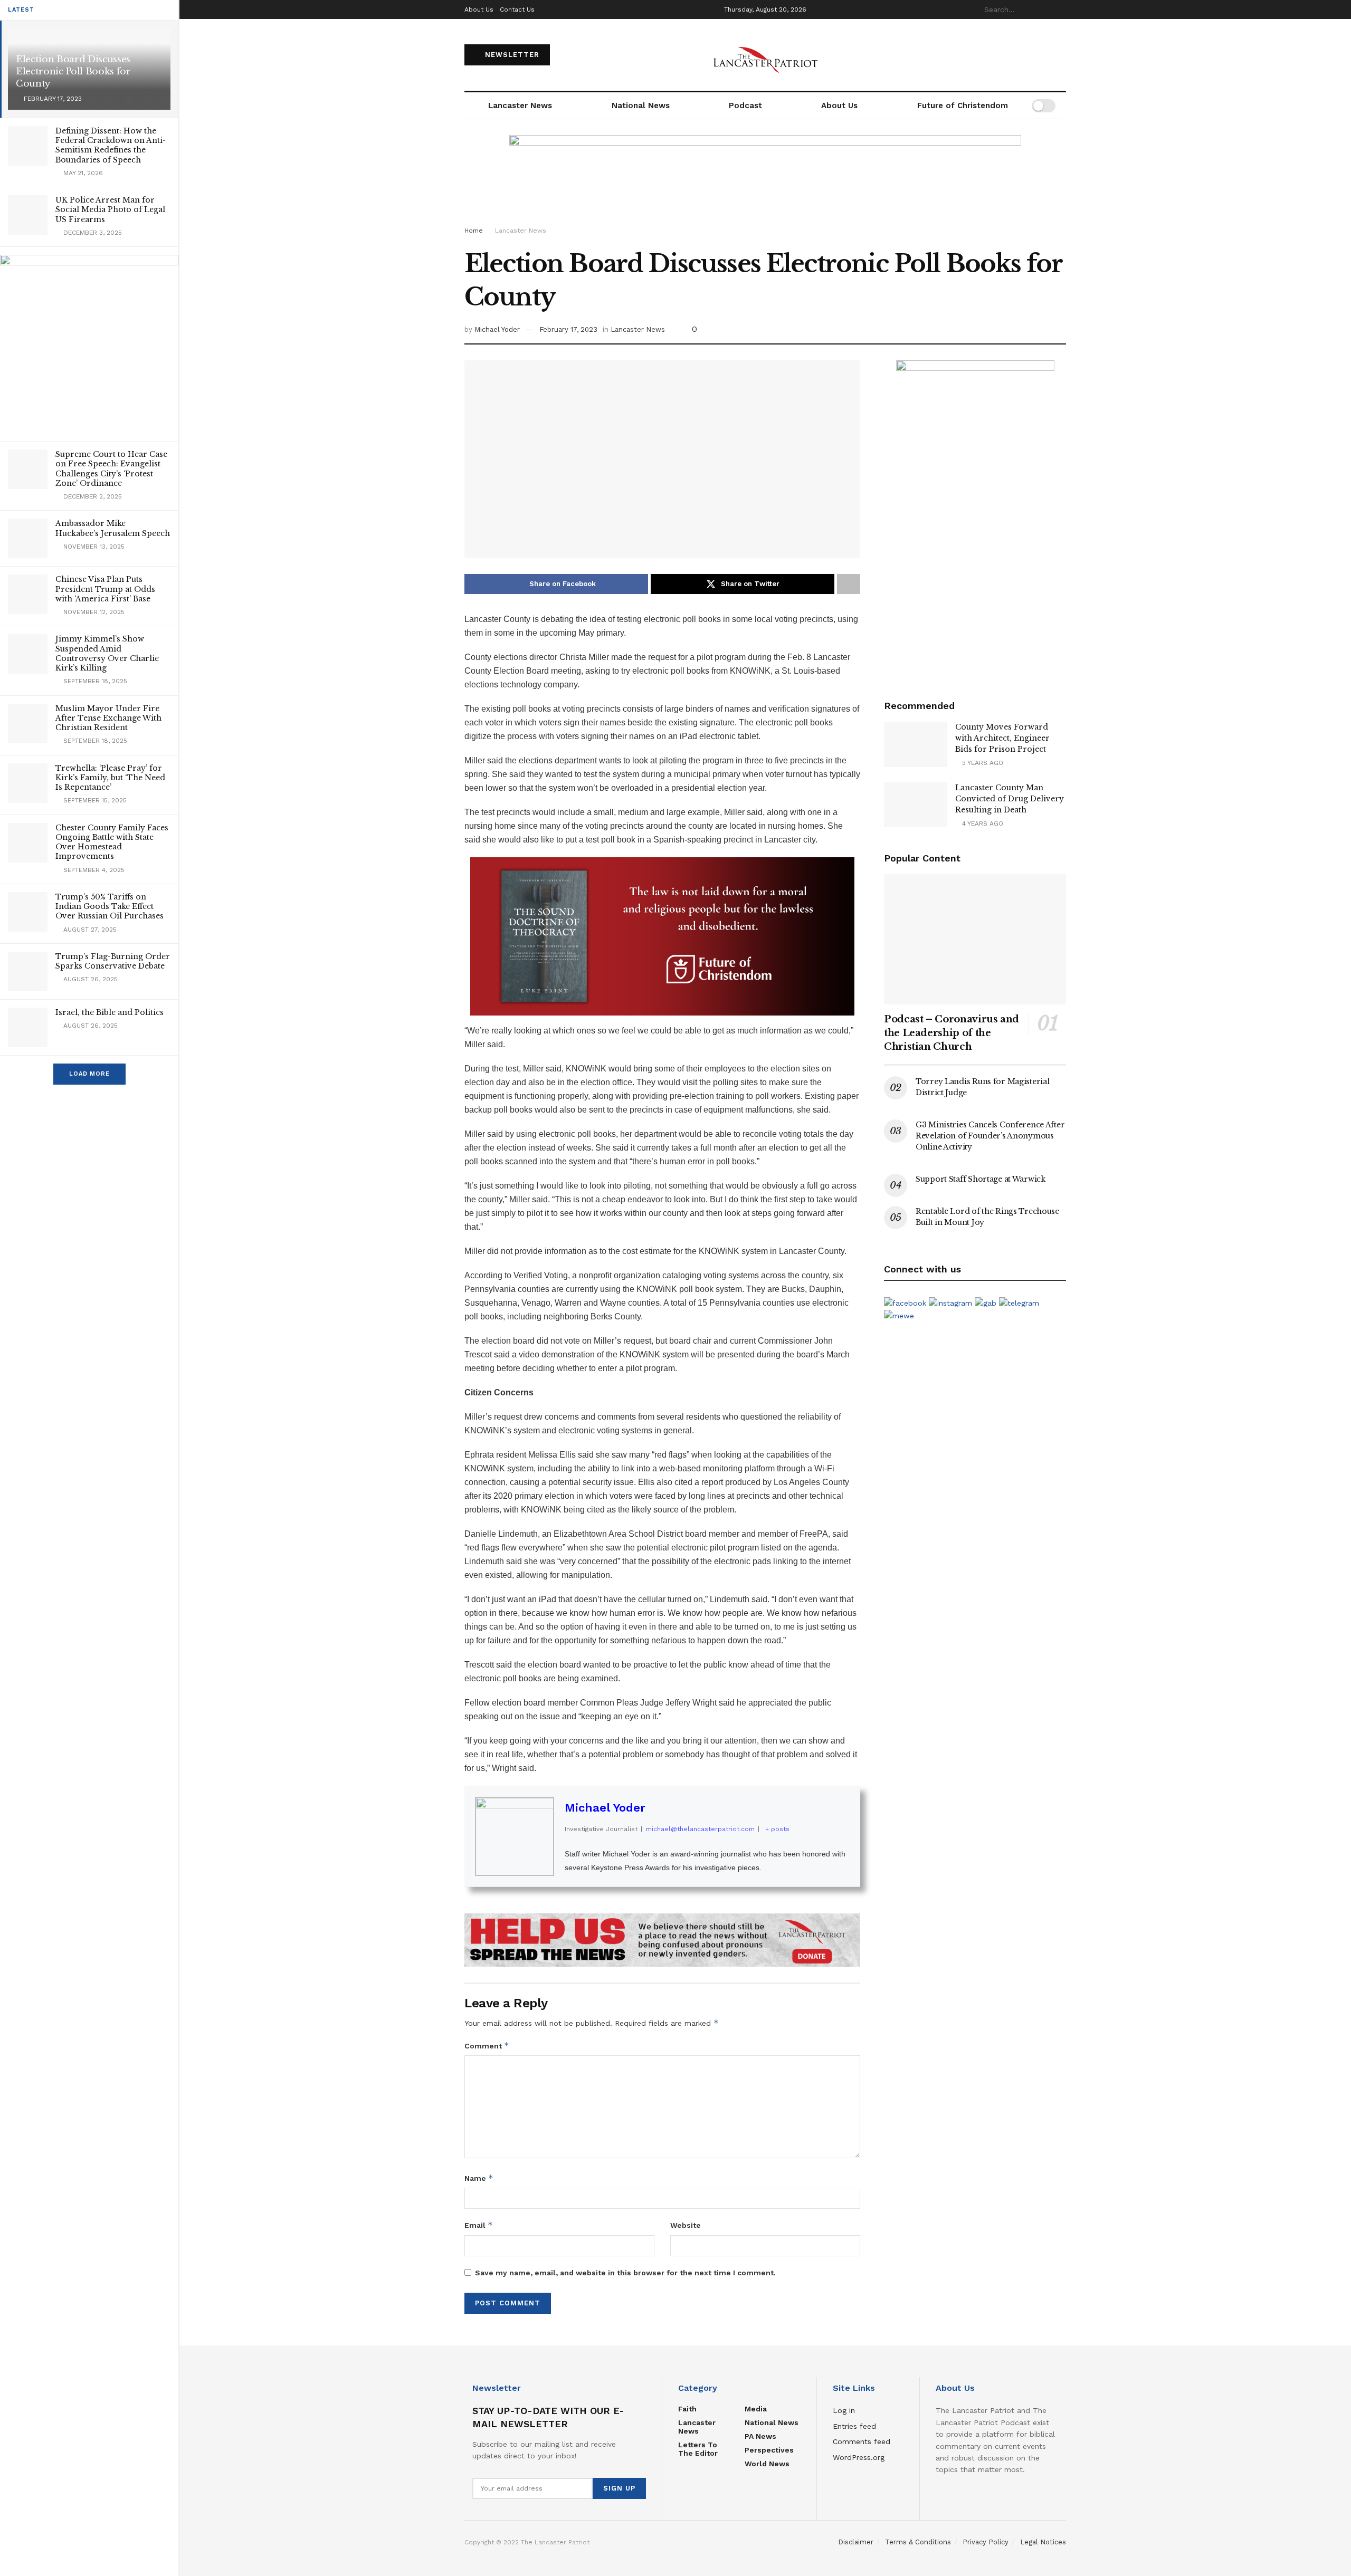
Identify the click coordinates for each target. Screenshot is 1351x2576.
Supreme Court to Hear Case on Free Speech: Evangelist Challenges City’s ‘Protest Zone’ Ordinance (111, 469)
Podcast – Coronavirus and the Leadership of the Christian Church (952, 1033)
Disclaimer (856, 2542)
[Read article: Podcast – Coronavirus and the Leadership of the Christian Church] (975, 939)
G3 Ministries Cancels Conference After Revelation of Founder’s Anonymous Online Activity (990, 1136)
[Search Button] (1060, 9)
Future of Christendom (963, 106)
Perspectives (769, 2450)
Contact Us (517, 9)
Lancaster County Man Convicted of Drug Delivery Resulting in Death (1010, 799)
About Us (479, 9)
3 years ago (982, 763)
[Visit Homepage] (765, 55)
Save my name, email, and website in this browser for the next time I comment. (625, 2273)
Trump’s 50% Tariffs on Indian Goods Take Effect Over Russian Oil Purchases (110, 906)
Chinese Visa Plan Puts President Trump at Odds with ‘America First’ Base (105, 589)
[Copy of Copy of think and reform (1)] (662, 936)
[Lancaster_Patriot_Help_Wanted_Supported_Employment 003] (975, 518)
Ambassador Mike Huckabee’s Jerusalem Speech (113, 528)
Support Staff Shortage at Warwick (981, 1179)
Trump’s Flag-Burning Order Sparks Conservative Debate (113, 961)
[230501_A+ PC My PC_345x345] (89, 343)
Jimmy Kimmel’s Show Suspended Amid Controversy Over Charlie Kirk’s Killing (107, 653)
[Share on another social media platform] (849, 584)
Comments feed (862, 2441)
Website (686, 2225)
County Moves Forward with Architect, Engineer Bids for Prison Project (1002, 738)
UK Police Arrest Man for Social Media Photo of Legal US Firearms (110, 209)
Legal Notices (1043, 2542)
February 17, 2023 (568, 329)
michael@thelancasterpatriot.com (700, 1829)
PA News (760, 2436)
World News (767, 2464)
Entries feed (854, 2426)
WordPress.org (859, 2457)
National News (641, 106)
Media (756, 2409)
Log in (844, 2410)
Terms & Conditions (918, 2542)
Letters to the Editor (698, 2449)
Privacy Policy (986, 2542)
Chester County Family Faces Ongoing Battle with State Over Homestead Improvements (112, 842)
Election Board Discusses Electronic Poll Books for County (73, 71)
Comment (487, 2046)
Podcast (745, 106)
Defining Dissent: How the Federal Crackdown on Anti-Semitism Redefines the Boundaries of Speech (111, 145)
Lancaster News (520, 106)
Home (474, 231)
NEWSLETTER (511, 55)
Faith (687, 2409)
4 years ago (982, 823)
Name (479, 2178)
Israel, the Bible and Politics (110, 1012)
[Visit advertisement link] (662, 1940)
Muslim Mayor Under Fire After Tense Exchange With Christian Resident (108, 718)
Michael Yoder (497, 329)
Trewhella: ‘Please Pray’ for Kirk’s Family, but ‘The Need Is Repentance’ (110, 778)
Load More (89, 1074)
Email (479, 2225)
